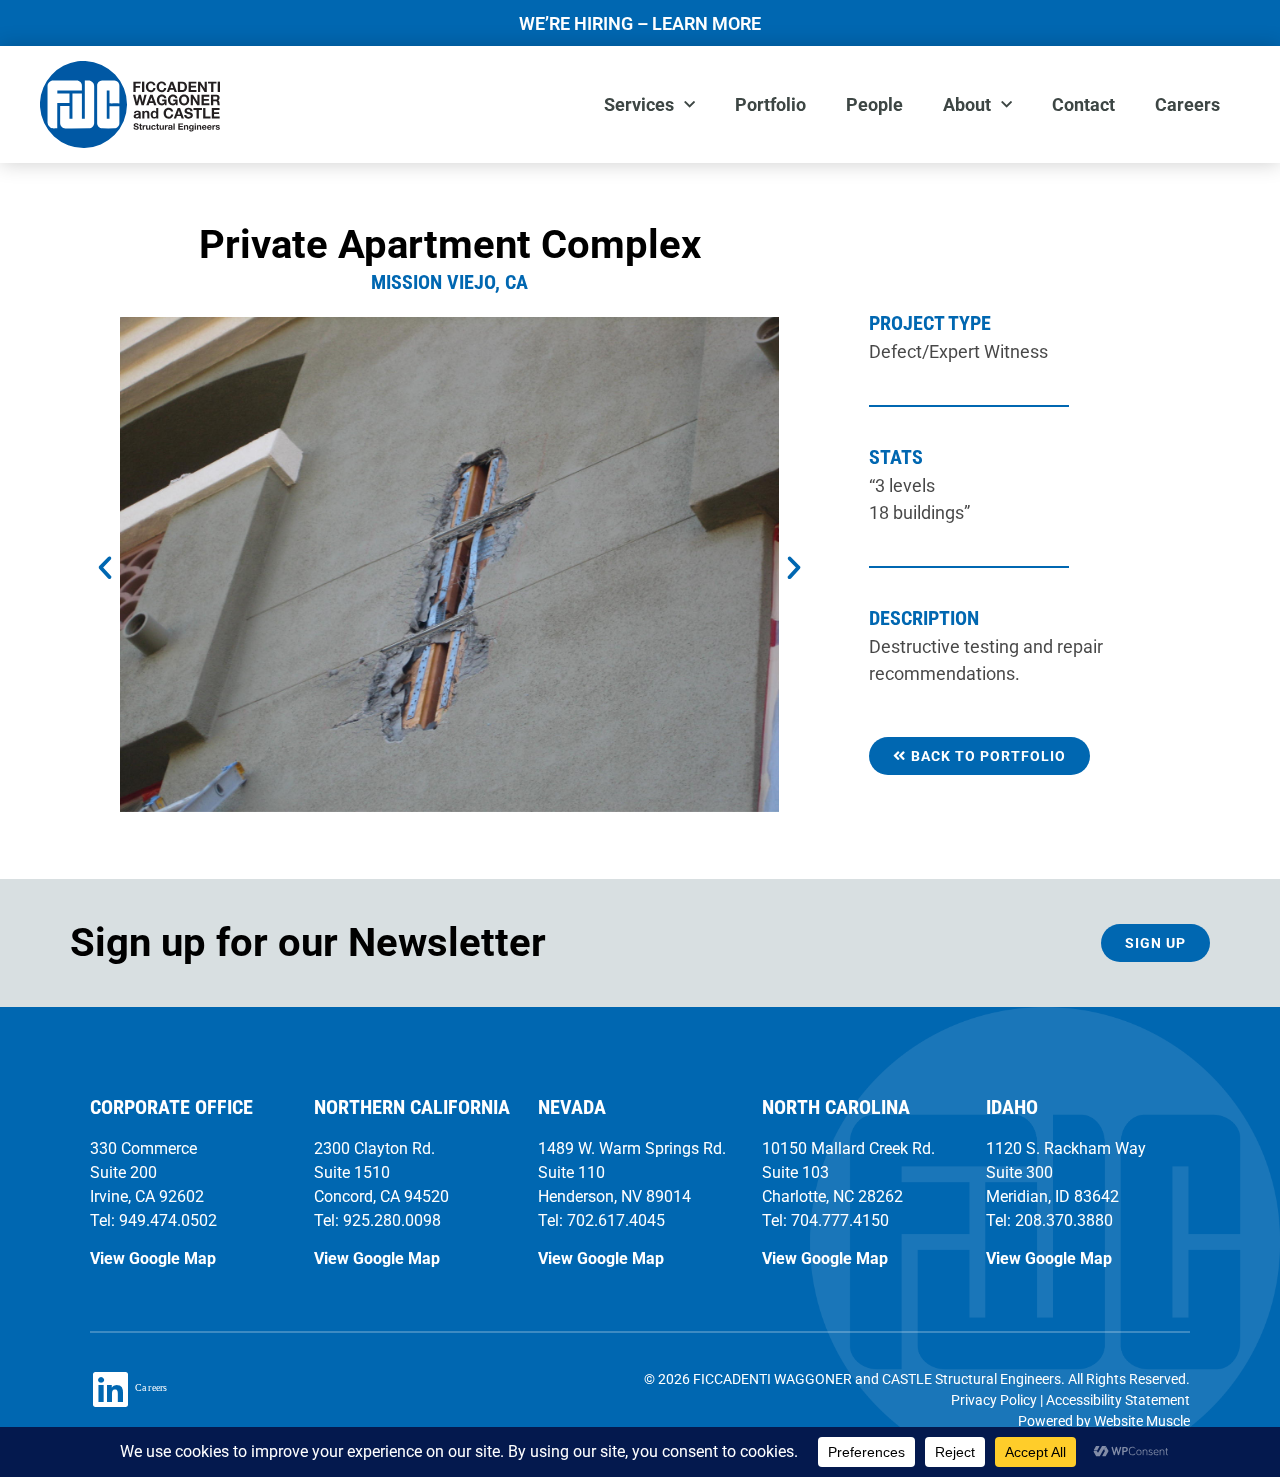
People (874, 104)
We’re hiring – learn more (640, 23)
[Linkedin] (110, 1389)
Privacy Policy (994, 1400)
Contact (1083, 104)
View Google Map (153, 1258)
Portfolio (770, 104)
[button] (105, 568)
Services (639, 104)
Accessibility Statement (1118, 1400)
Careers (1187, 104)
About (967, 104)
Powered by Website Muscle (1104, 1421)
